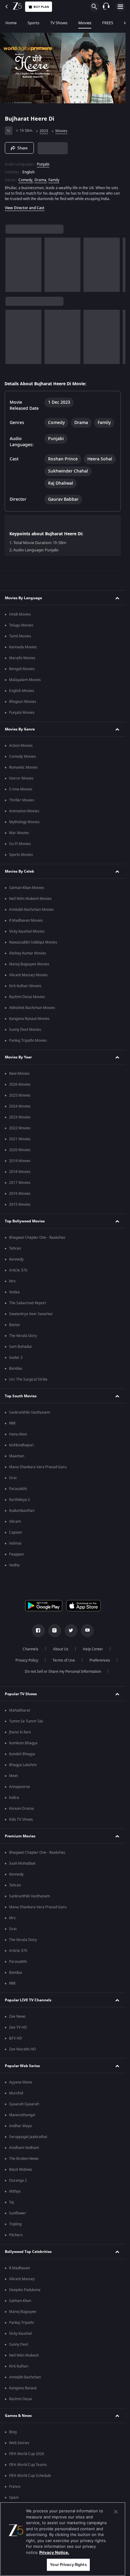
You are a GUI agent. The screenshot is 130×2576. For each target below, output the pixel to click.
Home (11, 23)
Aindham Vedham (24, 2148)
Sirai (13, 1478)
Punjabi (43, 164)
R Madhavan (19, 2268)
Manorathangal (22, 2115)
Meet (13, 1776)
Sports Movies (21, 855)
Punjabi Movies (22, 713)
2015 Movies (20, 1204)
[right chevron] (12, 265)
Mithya (15, 2191)
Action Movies (21, 746)
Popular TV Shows (21, 1694)
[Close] (116, 2512)
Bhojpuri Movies (23, 702)
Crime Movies (21, 789)
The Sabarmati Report (28, 1303)
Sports (33, 23)
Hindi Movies (20, 614)
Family (54, 180)
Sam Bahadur (21, 1347)
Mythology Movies (24, 822)
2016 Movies (20, 1194)
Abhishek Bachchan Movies (32, 1008)
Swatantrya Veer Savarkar (31, 1314)
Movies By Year (18, 1057)
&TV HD (16, 2038)
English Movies (22, 691)
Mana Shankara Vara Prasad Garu (38, 1467)
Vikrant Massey (22, 2279)
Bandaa (16, 1368)
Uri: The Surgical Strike (28, 1379)
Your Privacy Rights (68, 2564)
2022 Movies (20, 1128)
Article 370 (18, 1270)
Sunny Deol (19, 2344)
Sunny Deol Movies (25, 1030)
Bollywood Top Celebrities (28, 2252)
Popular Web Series (22, 2066)
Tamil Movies (20, 636)
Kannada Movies (23, 647)
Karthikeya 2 (19, 1500)
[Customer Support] (106, 7)
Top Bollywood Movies (25, 1221)
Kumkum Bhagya (23, 1743)
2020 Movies (20, 1150)
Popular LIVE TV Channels (28, 2000)
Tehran (15, 1248)
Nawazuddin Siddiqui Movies (33, 942)
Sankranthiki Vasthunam (29, 1412)
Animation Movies (24, 811)
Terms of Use (64, 1660)
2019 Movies (20, 1161)
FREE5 (108, 23)
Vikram (15, 1522)
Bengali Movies (22, 669)
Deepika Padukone (25, 2290)
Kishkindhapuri (21, 1445)
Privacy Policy (27, 1660)
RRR (12, 1423)
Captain (16, 1532)
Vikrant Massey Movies (28, 975)
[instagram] (55, 1631)
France (15, 2487)
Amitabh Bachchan (25, 2377)
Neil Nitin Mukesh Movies (30, 899)
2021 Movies (20, 1139)
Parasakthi (18, 1489)
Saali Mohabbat (22, 1863)
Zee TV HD (18, 2027)
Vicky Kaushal (20, 2334)
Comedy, (26, 180)
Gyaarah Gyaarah (24, 2104)
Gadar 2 (16, 1358)
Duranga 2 (18, 2180)
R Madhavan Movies (26, 920)
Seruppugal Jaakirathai (28, 2137)
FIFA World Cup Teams (28, 2465)
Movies (85, 23)
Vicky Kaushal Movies (27, 931)
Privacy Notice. (54, 2552)
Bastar (15, 1325)
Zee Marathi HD (23, 2049)
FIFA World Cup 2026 (27, 2454)
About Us (61, 1649)
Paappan (16, 1554)
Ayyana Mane (21, 2082)
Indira (14, 1798)
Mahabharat (19, 1710)
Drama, (41, 180)
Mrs (12, 1281)
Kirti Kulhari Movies (25, 986)
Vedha (14, 1565)
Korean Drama (21, 1809)
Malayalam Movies (25, 680)
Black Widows (21, 2170)
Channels (31, 1649)
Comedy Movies (23, 757)
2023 (44, 131)
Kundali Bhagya (22, 1754)
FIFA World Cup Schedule (30, 2476)
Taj (11, 2202)
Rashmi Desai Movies (27, 997)
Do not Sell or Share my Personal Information (63, 1672)
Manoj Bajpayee (23, 2312)
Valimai (15, 1543)
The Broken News (24, 2159)
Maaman (17, 1456)
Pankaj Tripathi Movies (28, 1041)
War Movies (19, 833)
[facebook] (38, 1631)
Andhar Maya (20, 2126)
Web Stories (19, 2443)
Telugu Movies (21, 625)
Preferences (100, 1660)
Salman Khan (20, 2301)
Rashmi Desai (21, 2399)
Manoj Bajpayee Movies (29, 964)
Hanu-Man (18, 1434)
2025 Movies (20, 1095)
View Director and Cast (25, 208)
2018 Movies (20, 1172)
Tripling (15, 2224)
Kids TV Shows (21, 1819)
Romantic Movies (23, 767)
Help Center (93, 1649)
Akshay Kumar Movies (28, 953)
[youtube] (87, 1631)
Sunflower (18, 2213)
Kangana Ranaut (23, 2388)
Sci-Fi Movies (20, 844)
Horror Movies (21, 778)
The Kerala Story (23, 1336)
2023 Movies (20, 1117)
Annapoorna (19, 1787)
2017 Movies (20, 1183)
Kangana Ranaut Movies (29, 1019)
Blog (13, 2432)
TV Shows (59, 23)
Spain (14, 2497)
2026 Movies (20, 1084)
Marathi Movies (22, 658)
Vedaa (14, 1292)
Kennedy (16, 1259)
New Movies (19, 1074)
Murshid (16, 2093)
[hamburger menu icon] (120, 7)
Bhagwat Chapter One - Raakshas (37, 1238)
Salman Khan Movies (27, 888)
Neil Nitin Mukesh (24, 2355)
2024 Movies (20, 1106)
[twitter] (71, 1631)
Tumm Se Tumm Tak (26, 1721)
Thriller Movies (22, 800)
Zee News (17, 2016)
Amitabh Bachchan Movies (31, 910)
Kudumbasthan (22, 1511)
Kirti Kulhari (19, 2366)
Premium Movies (20, 1836)
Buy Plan (41, 7)
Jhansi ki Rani (20, 1732)
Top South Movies (21, 1396)
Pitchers (16, 2235)
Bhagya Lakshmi (23, 1765)
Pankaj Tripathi (21, 2323)
